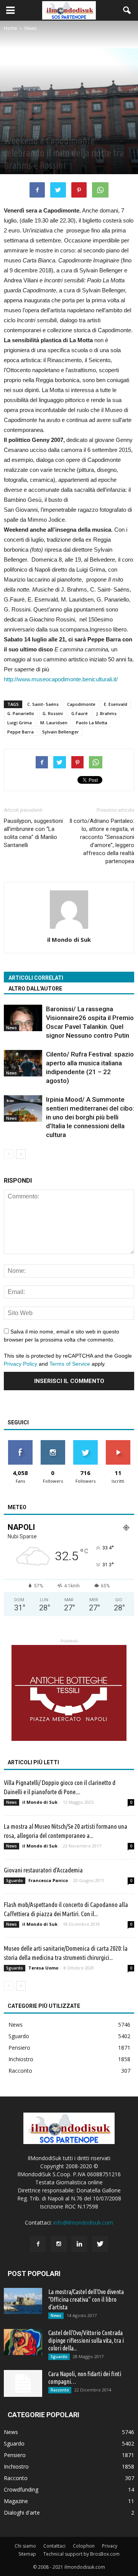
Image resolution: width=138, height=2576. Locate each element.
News (11, 127)
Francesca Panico (48, 1880)
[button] (127, 10)
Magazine (16, 2501)
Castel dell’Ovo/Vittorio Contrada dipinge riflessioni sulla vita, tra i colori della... (86, 2340)
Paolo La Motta (92, 723)
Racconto (20, 2071)
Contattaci (54, 2546)
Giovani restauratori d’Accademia (43, 1870)
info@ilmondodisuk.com (83, 2222)
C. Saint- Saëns (43, 704)
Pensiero (19, 2048)
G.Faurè (80, 713)
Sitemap (27, 2554)
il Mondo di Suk (69, 939)
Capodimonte (81, 704)
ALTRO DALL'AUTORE (35, 989)
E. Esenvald (116, 704)
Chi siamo (25, 2546)
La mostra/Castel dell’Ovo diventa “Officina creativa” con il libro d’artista (86, 2299)
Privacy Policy (21, 1364)
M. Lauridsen (54, 723)
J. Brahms (106, 713)
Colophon (84, 2546)
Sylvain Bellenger (61, 732)
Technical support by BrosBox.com (81, 2554)
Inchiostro (21, 2059)
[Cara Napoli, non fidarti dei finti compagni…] (23, 2383)
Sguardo (15, 1880)
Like (20, 1443)
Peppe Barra (21, 732)
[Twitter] (100, 2244)
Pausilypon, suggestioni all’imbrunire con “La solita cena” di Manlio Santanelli (33, 833)
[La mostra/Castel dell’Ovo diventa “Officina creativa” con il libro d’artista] (23, 2301)
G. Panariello (21, 713)
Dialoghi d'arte (22, 2513)
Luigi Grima (20, 723)
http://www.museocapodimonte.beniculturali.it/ (61, 679)
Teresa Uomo (43, 1968)
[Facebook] (38, 2244)
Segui (53, 1443)
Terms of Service (70, 1364)
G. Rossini (53, 713)
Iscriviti (118, 1443)
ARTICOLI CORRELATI (36, 978)
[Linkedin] (79, 2244)
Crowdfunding (21, 2489)
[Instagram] (59, 2244)
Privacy (110, 2546)
